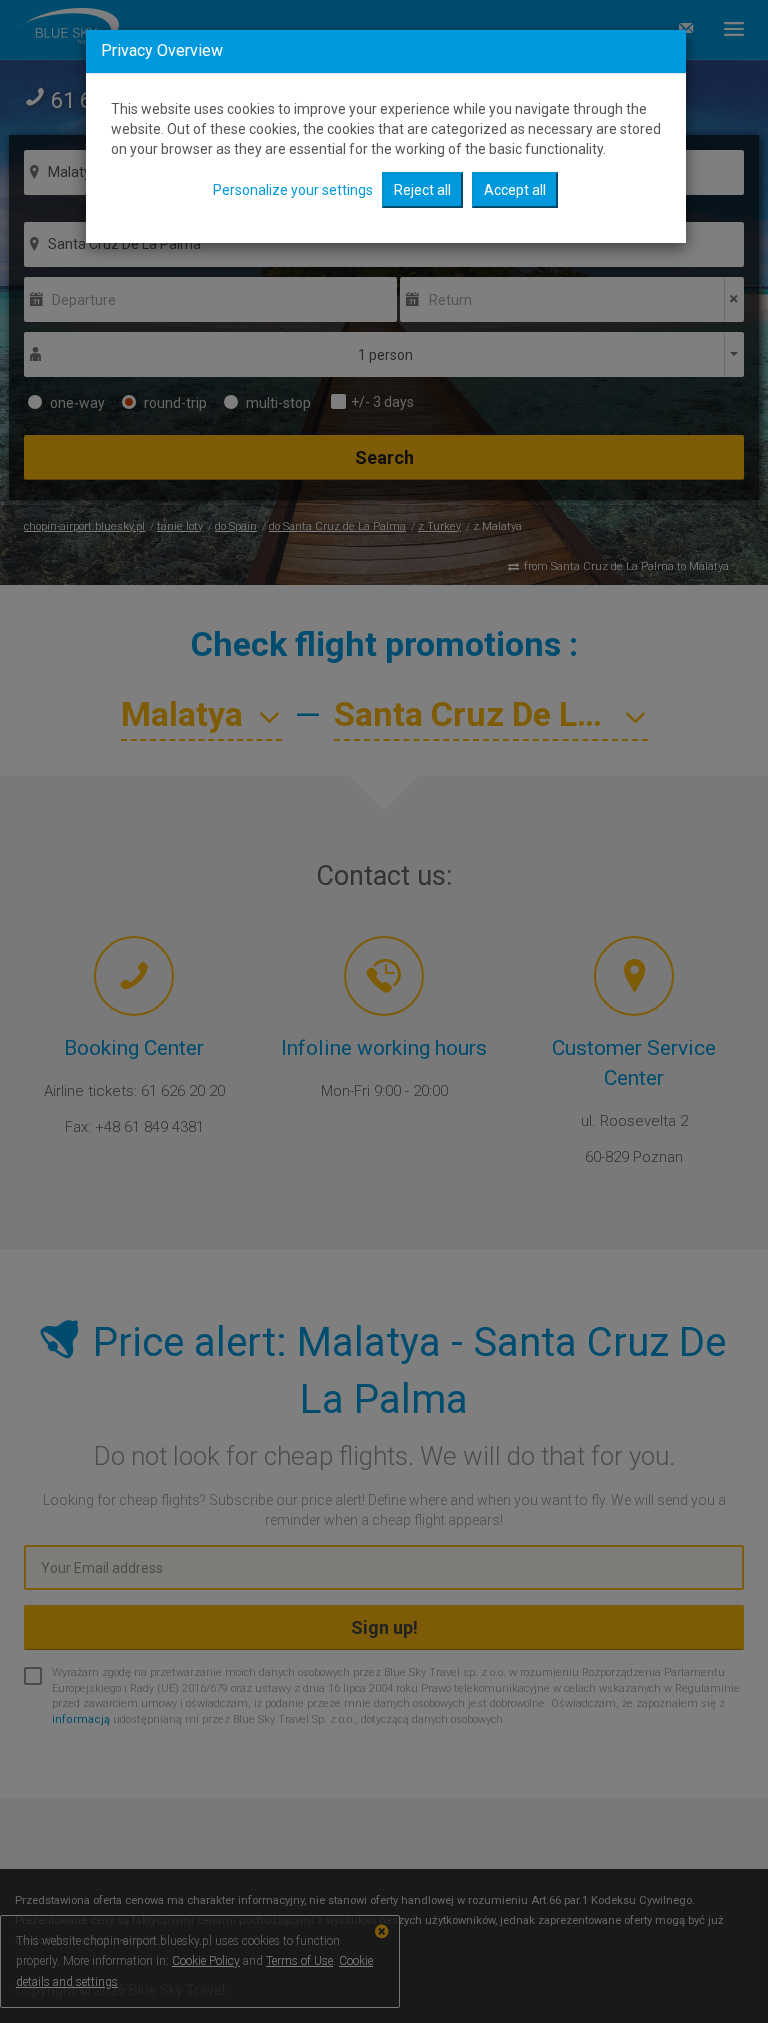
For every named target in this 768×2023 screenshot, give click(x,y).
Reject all (422, 190)
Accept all (515, 190)
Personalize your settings (293, 190)
